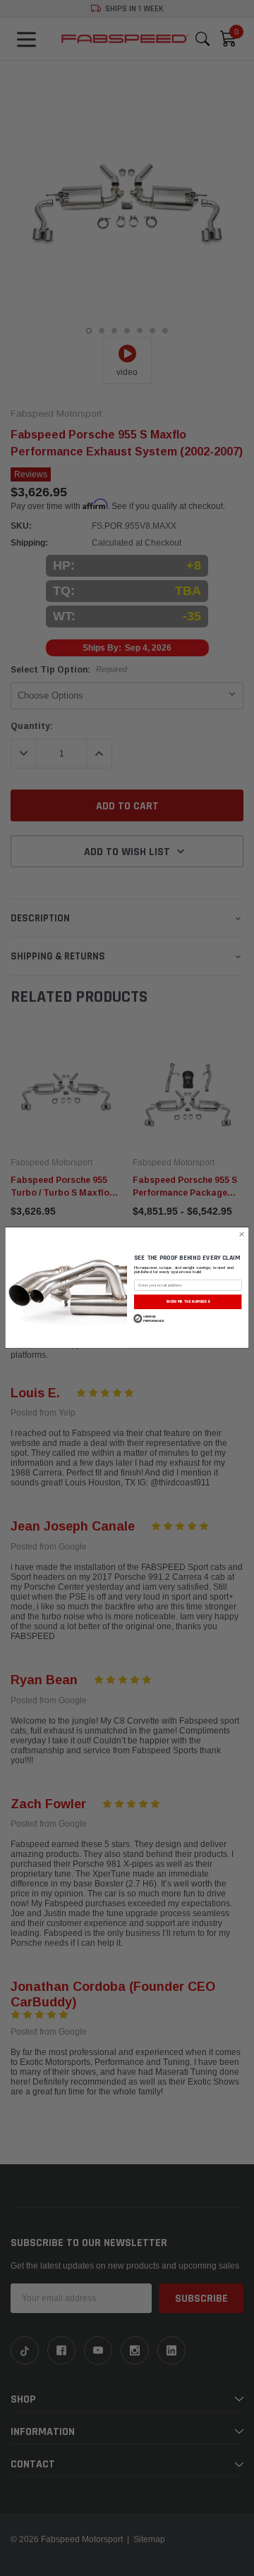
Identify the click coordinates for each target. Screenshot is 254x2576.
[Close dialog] (242, 1234)
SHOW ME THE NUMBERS (188, 1302)
